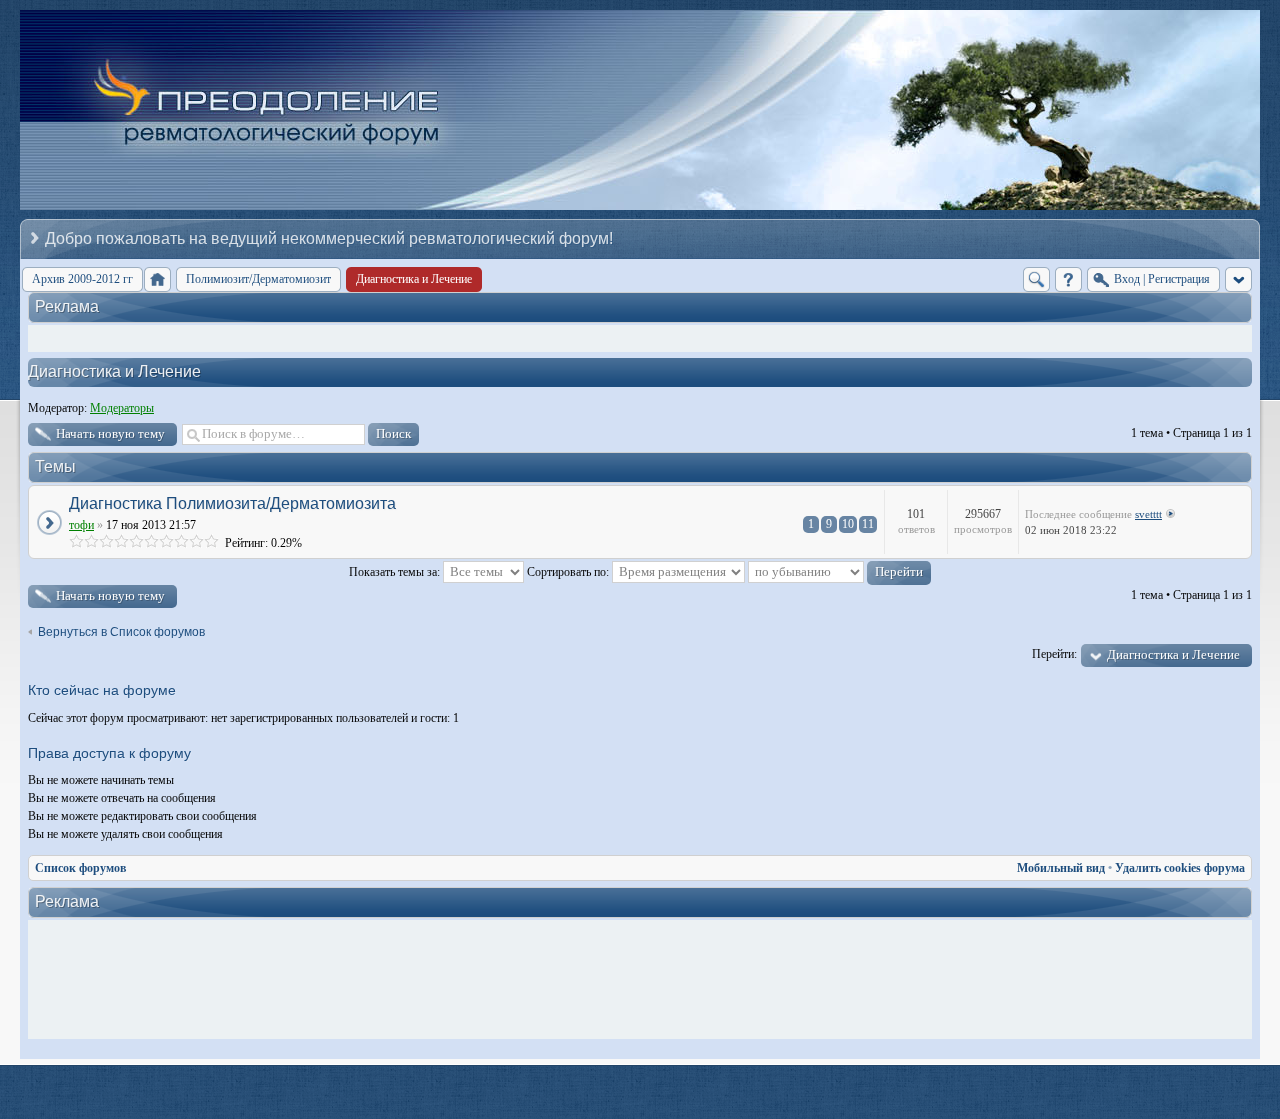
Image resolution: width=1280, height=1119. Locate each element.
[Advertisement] (645, 980)
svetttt (1148, 514)
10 (848, 524)
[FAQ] (1068, 279)
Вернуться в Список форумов (121, 632)
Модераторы (122, 408)
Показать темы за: (396, 572)
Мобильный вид (1061, 868)
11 (868, 524)
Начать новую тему (110, 433)
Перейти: (1054, 654)
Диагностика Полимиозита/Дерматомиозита (232, 503)
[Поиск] (1036, 279)
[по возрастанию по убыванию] (839, 572)
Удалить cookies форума (1180, 868)
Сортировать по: (569, 572)
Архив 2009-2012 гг (82, 279)
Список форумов (80, 868)
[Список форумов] (157, 279)
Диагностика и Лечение (114, 371)
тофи (81, 525)
